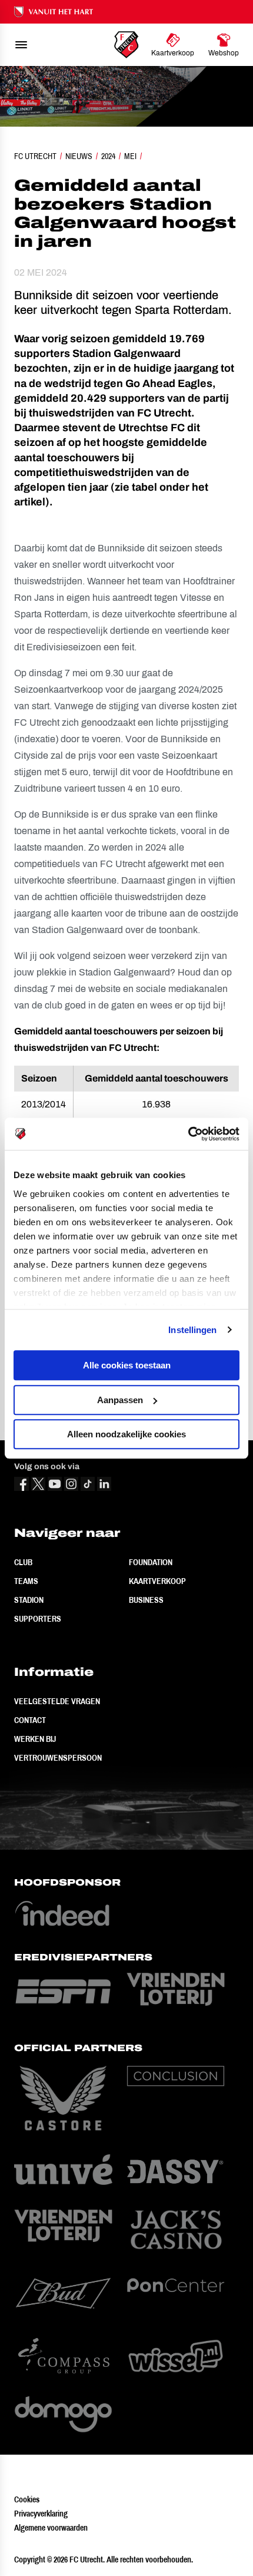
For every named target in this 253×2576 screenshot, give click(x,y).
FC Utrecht (35, 156)
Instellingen (192, 1330)
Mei (130, 156)
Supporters (38, 1619)
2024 (108, 156)
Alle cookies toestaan (127, 1365)
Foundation (151, 1562)
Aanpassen (120, 1400)
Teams (26, 1581)
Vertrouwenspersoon (58, 1758)
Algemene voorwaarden (51, 2528)
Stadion (29, 1600)
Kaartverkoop (157, 1581)
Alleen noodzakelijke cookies (126, 1434)
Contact (30, 1720)
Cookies (27, 2499)
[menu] (21, 45)
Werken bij (35, 1739)
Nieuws (79, 156)
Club (23, 1562)
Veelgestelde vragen (57, 1701)
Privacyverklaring (41, 2514)
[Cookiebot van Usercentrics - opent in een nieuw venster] (188, 1134)
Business (146, 1600)
